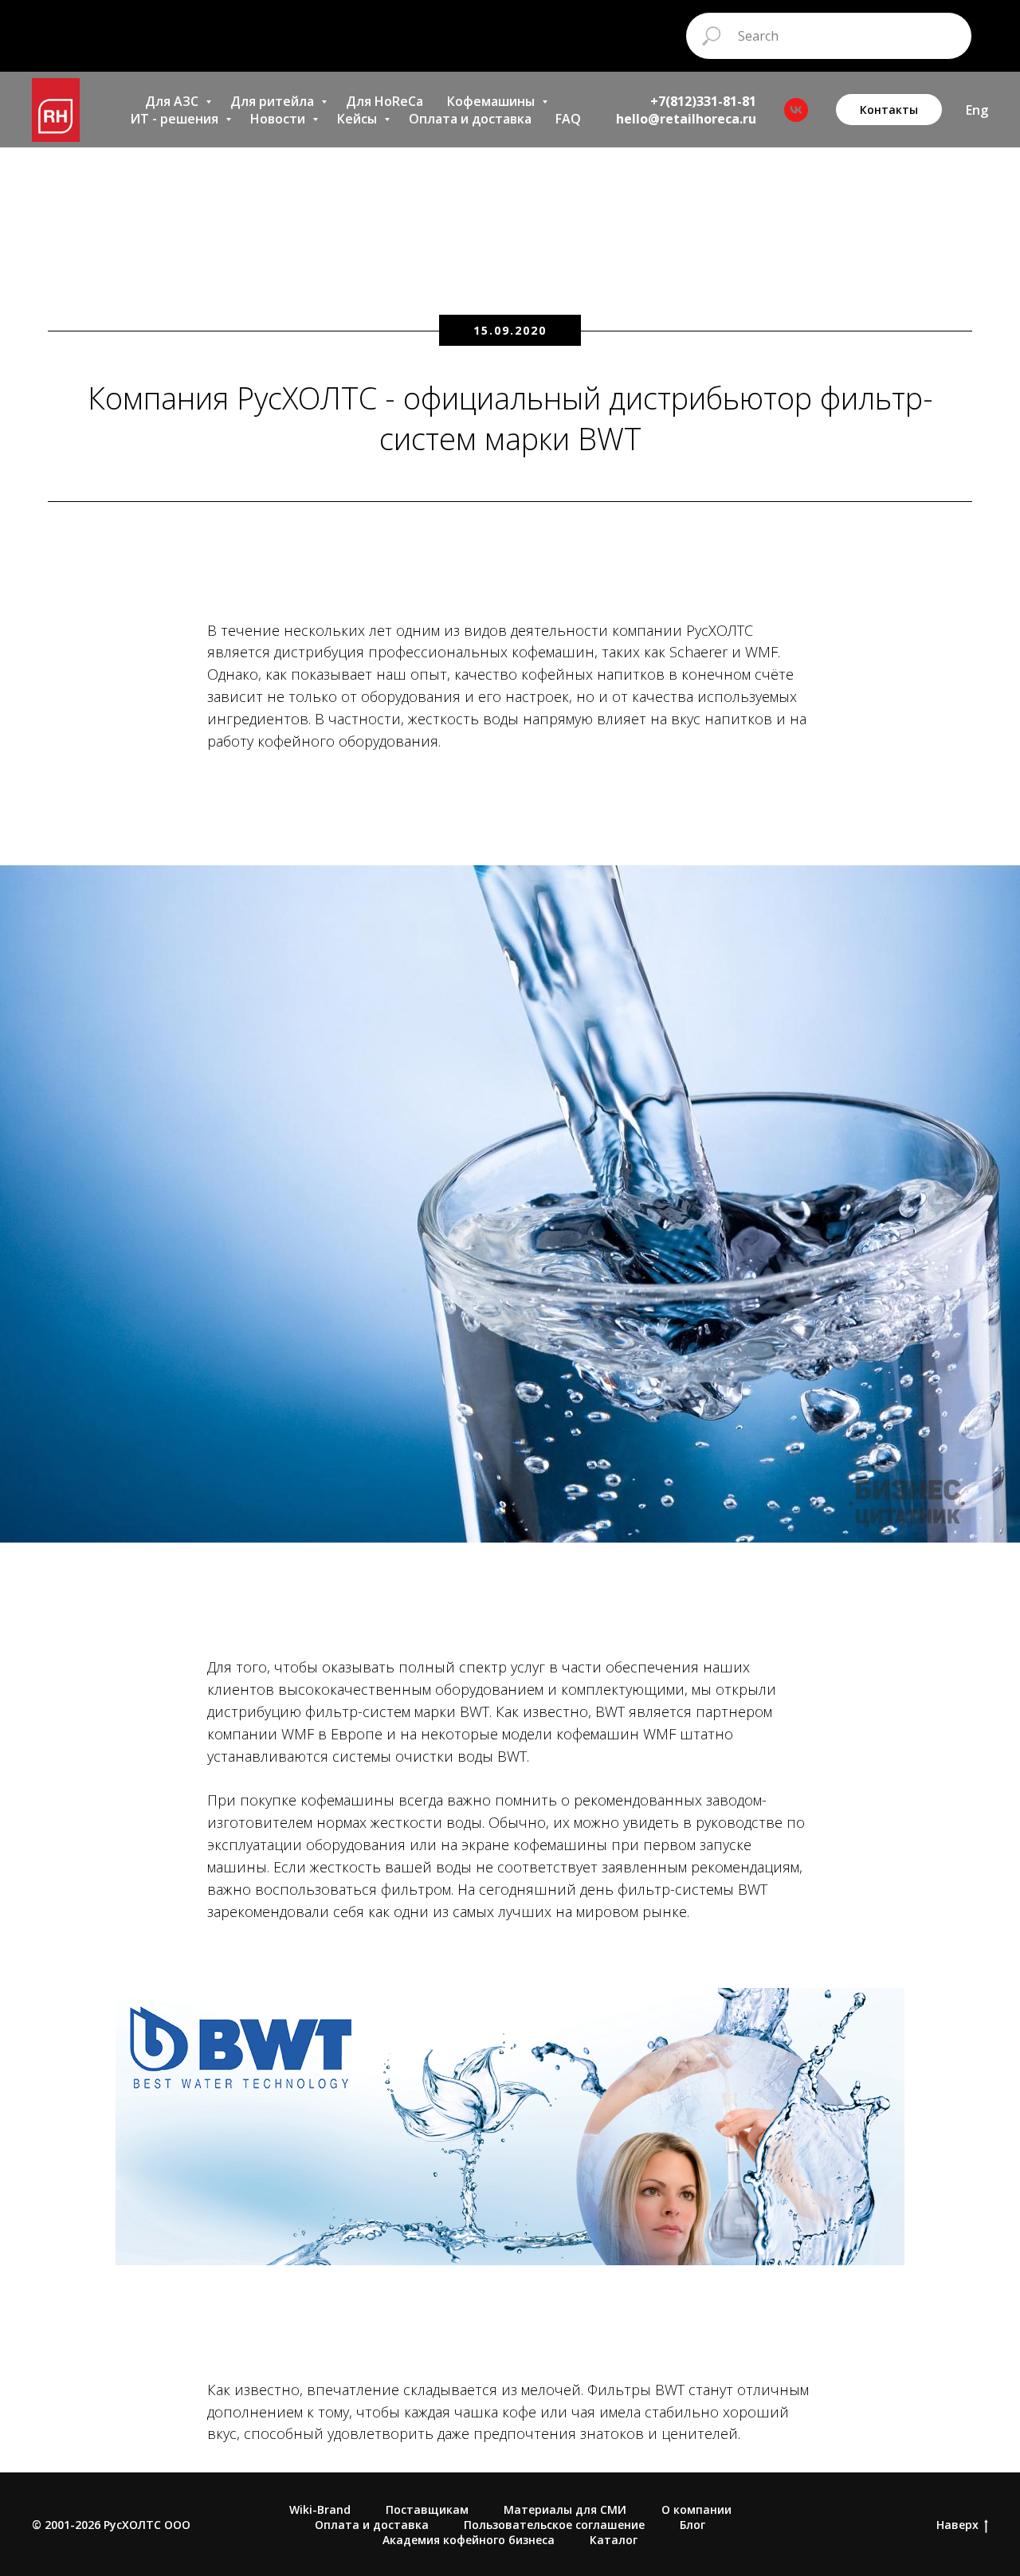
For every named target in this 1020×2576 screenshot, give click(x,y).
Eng (977, 110)
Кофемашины (492, 101)
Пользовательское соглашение (554, 2525)
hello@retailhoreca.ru (686, 119)
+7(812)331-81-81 (703, 101)
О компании (696, 2509)
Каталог (614, 2540)
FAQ (568, 119)
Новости (279, 119)
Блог (692, 2525)
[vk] (796, 110)
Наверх (957, 2525)
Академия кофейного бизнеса (469, 2540)
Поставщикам (427, 2509)
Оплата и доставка (470, 119)
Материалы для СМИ (565, 2509)
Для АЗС (173, 101)
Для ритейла (274, 101)
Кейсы (359, 119)
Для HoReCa (384, 101)
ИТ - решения (176, 119)
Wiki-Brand (320, 2509)
